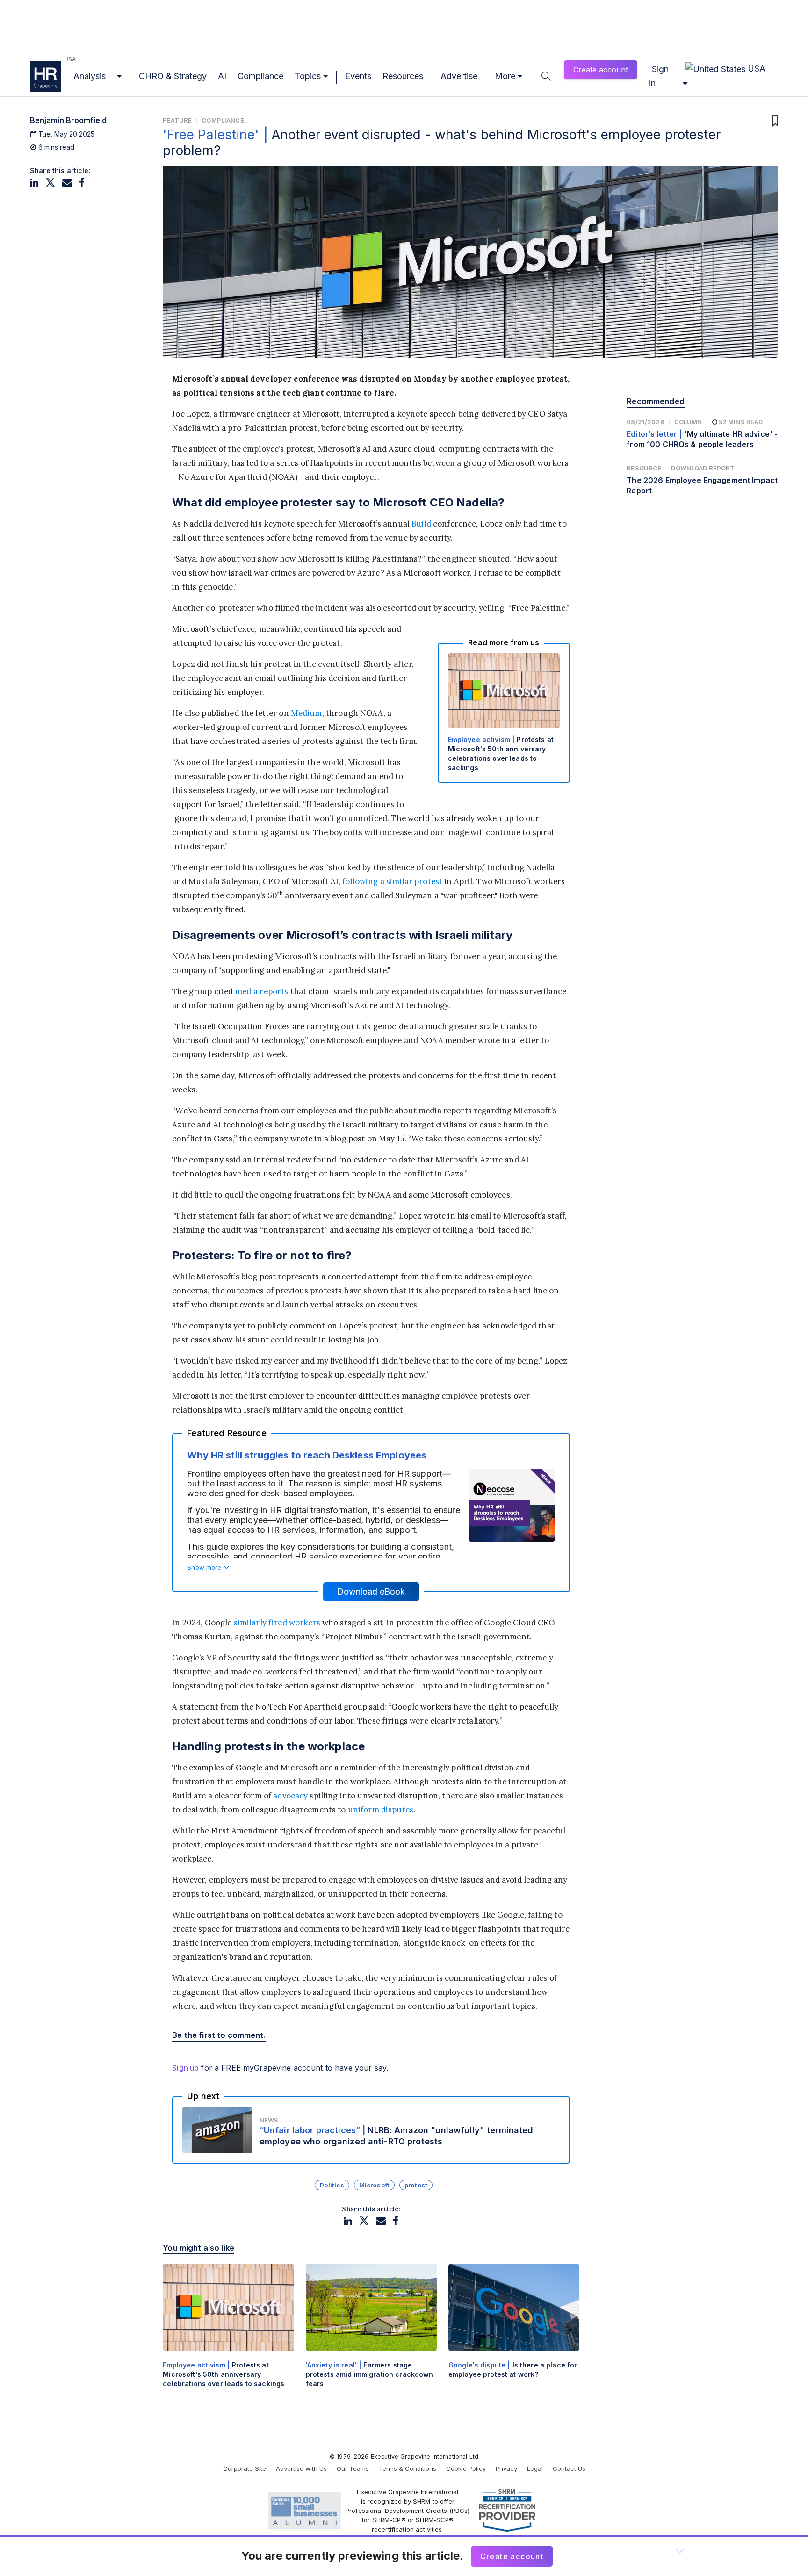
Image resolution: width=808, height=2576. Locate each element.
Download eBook (371, 1591)
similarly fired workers (277, 1623)
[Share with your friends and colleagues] (67, 183)
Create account (601, 70)
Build (421, 524)
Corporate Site (245, 2468)
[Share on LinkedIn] (34, 183)
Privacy (506, 2468)
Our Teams (353, 2468)
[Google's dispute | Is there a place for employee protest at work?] (514, 2329)
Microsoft (374, 2185)
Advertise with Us (301, 2468)
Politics (332, 2185)
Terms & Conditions (408, 2468)
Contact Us (569, 2468)
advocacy (290, 1796)
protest (416, 2185)
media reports (262, 991)
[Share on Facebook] (82, 183)
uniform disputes (381, 1810)
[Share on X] (50, 183)
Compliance (223, 120)
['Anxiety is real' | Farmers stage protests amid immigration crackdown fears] (371, 2334)
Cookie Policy (466, 2468)
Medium (307, 713)
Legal (535, 2468)
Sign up (185, 2068)
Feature (177, 120)
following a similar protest (392, 881)
